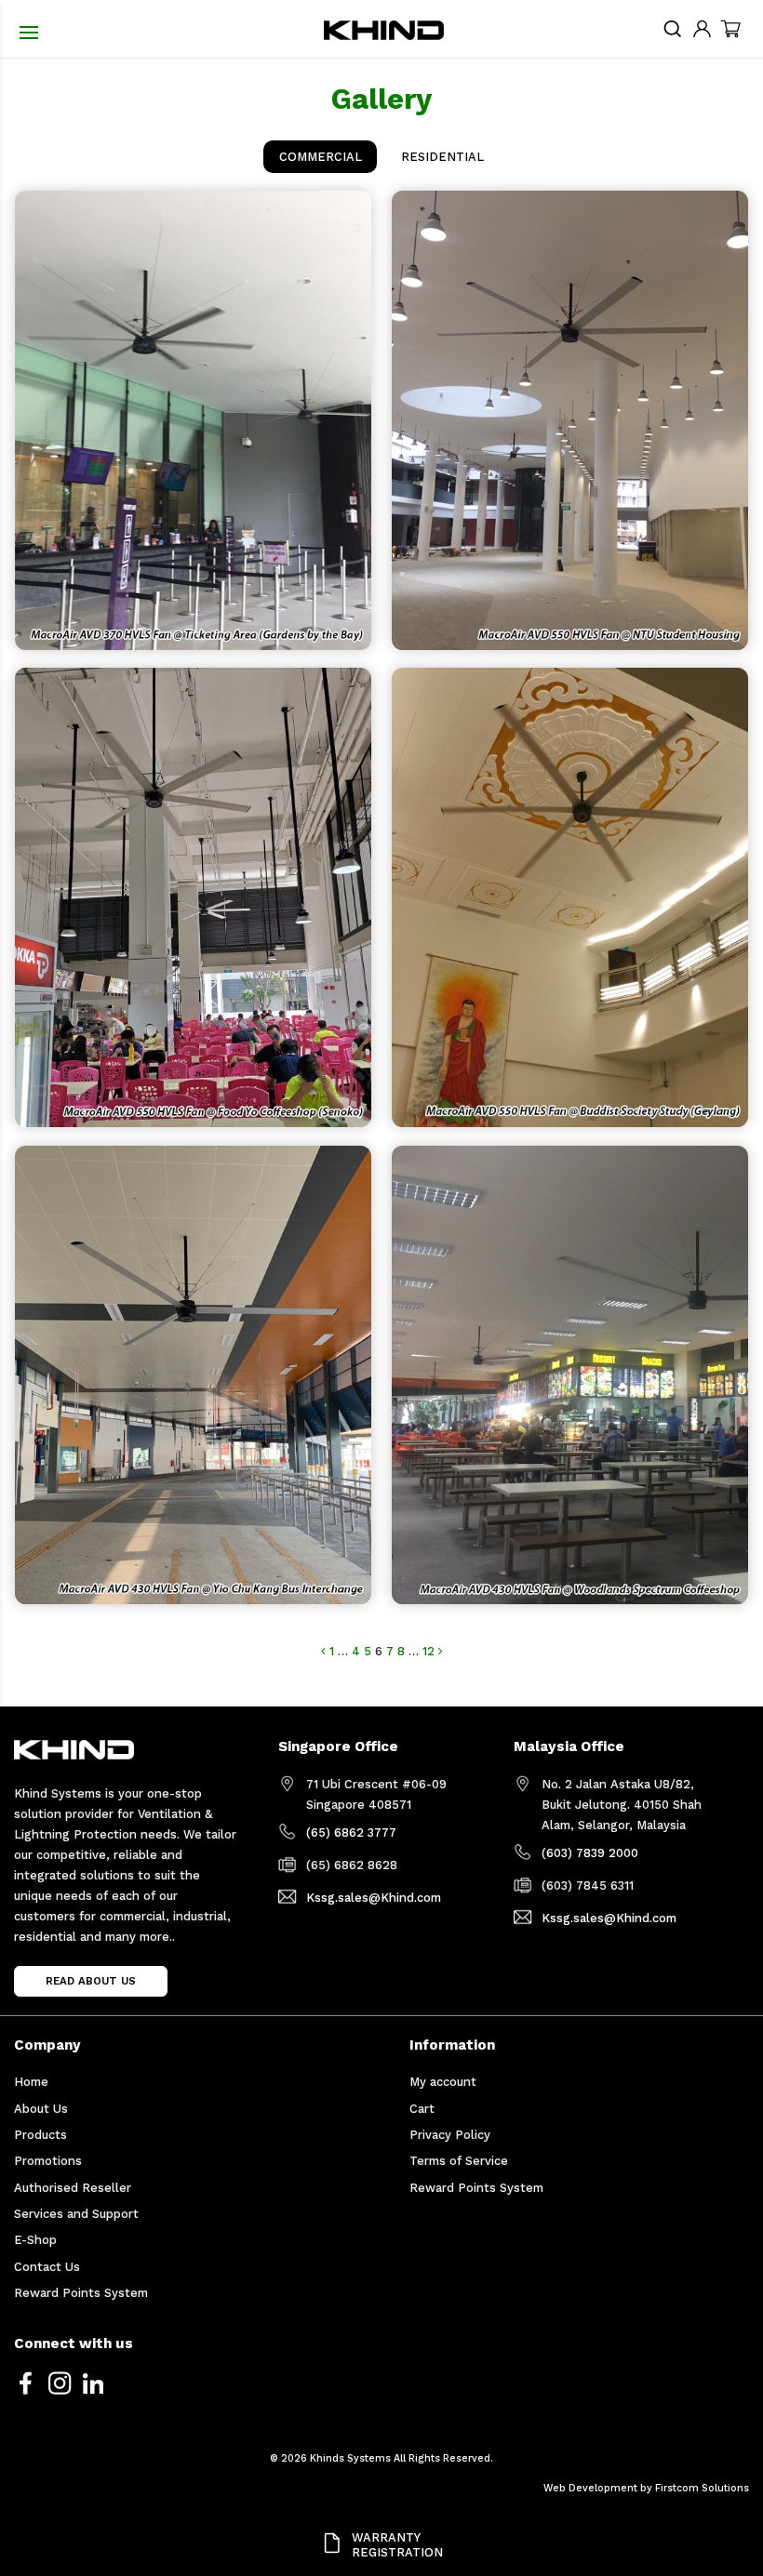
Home (31, 2082)
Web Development (590, 2488)
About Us (41, 2109)
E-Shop (35, 2240)
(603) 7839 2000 (590, 1853)
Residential (442, 157)
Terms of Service (459, 2161)
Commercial (321, 157)
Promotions (48, 2161)
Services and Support (76, 2214)
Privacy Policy (450, 2135)
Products (40, 2135)
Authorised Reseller (73, 2188)
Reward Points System (81, 2293)
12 (428, 1651)
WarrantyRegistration (397, 2545)
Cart (422, 2109)
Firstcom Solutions (702, 2488)
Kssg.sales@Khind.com (374, 1898)
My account (443, 2082)
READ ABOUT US (91, 1981)
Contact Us (47, 2267)
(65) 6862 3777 (351, 1832)
